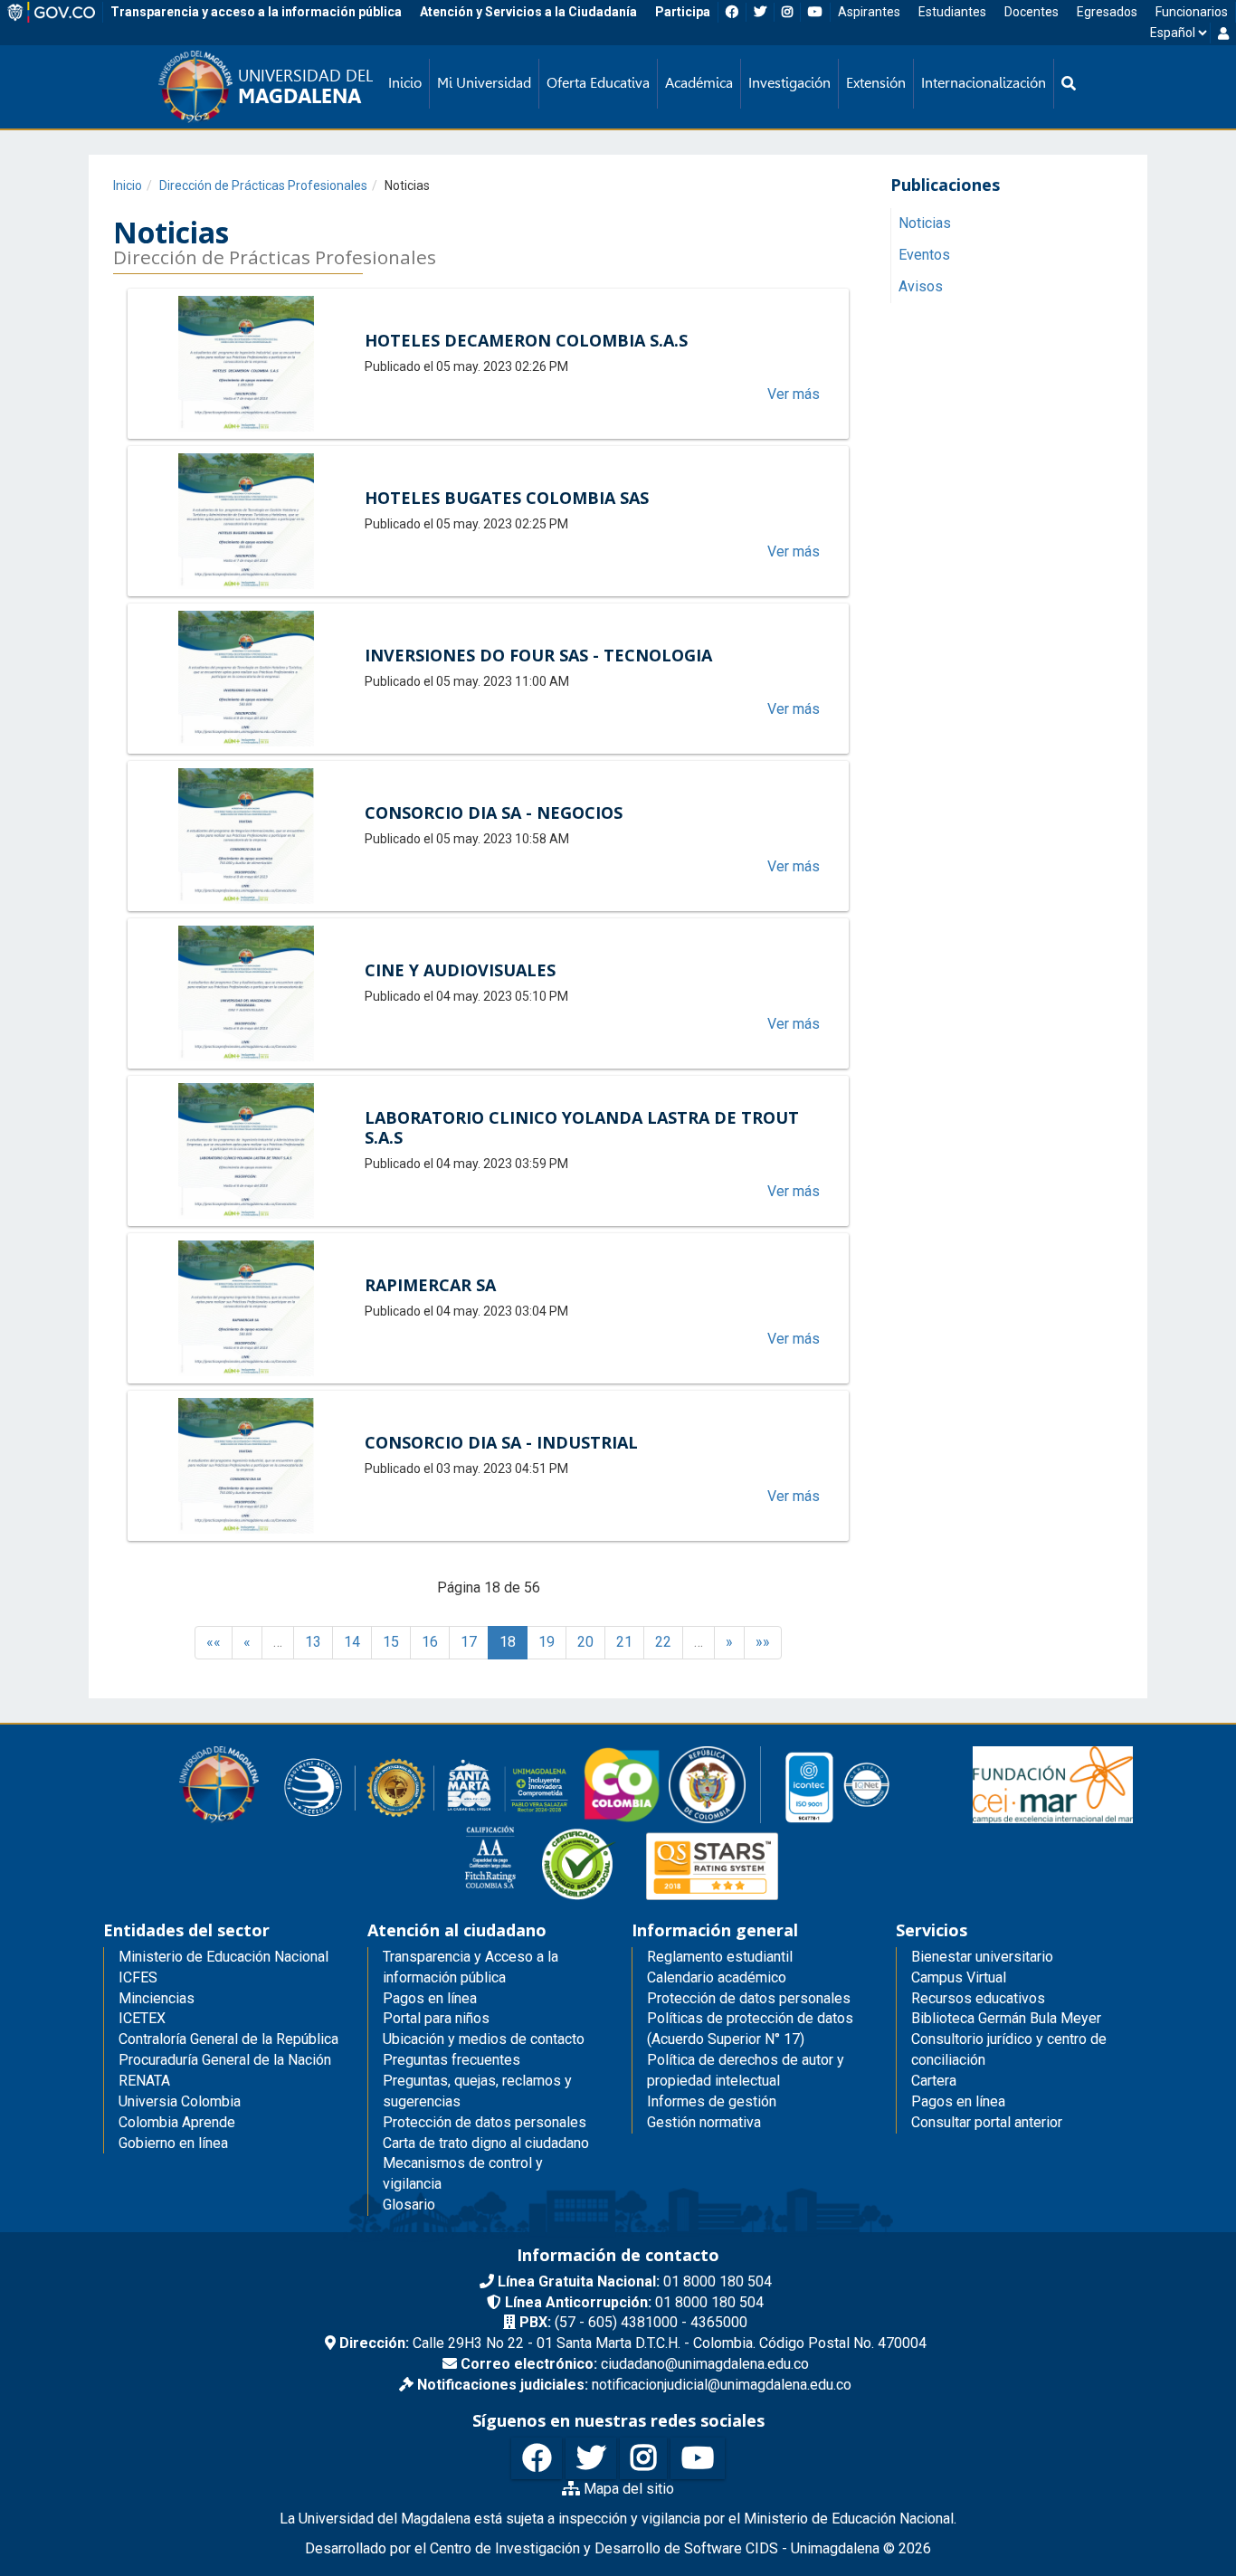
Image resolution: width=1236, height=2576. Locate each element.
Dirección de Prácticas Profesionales (263, 185)
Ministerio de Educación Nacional (223, 1957)
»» (763, 1642)
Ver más (794, 394)
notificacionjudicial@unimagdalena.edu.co (634, 2385)
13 (313, 1642)
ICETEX (142, 2018)
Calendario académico (717, 1977)
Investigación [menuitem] (789, 83)
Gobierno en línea (173, 2143)
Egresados (1107, 12)
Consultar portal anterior (987, 2122)
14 (352, 1642)
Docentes (1032, 12)
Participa (683, 12)
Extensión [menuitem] (876, 83)
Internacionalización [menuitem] (984, 83)
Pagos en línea (958, 2101)
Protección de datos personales (749, 1998)
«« (214, 1642)
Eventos (924, 256)
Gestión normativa (704, 2122)
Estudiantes (952, 12)
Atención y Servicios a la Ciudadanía (528, 12)
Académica (699, 83)
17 (469, 1642)
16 (430, 1642)
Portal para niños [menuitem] (436, 2018)
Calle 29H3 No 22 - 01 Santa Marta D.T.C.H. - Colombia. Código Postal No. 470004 (633, 2343)
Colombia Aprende (177, 2122)
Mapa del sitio (627, 2489)
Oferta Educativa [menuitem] (598, 83)
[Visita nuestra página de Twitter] (591, 2459)
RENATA (144, 2081)
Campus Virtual (959, 1977)
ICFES (138, 1977)
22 (663, 1642)
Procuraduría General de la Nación (225, 2060)
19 (547, 1642)
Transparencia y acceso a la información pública (256, 12)
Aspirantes (869, 12)
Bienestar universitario (982, 1957)
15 (391, 1642)
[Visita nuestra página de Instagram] (643, 2459)
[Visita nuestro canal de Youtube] (698, 2459)
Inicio (128, 185)
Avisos (921, 287)
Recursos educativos (978, 1998)
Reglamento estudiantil (720, 1957)
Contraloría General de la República (228, 2039)
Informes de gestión (712, 2101)
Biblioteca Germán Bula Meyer (1006, 2018)
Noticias (925, 224)
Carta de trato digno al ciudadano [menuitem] (486, 2143)
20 (585, 1642)
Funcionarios (1192, 12)
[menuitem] (1069, 84)
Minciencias (157, 1998)
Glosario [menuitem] (409, 2205)
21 (624, 1642)
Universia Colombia (180, 2101)
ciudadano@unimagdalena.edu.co (635, 2364)
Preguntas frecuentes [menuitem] (452, 2060)
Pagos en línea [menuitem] (430, 1998)
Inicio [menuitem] (405, 83)
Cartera (934, 2081)
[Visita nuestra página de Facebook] (537, 2459)
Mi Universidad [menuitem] (484, 83)
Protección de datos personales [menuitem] (485, 2122)
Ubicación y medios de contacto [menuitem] (484, 2039)
